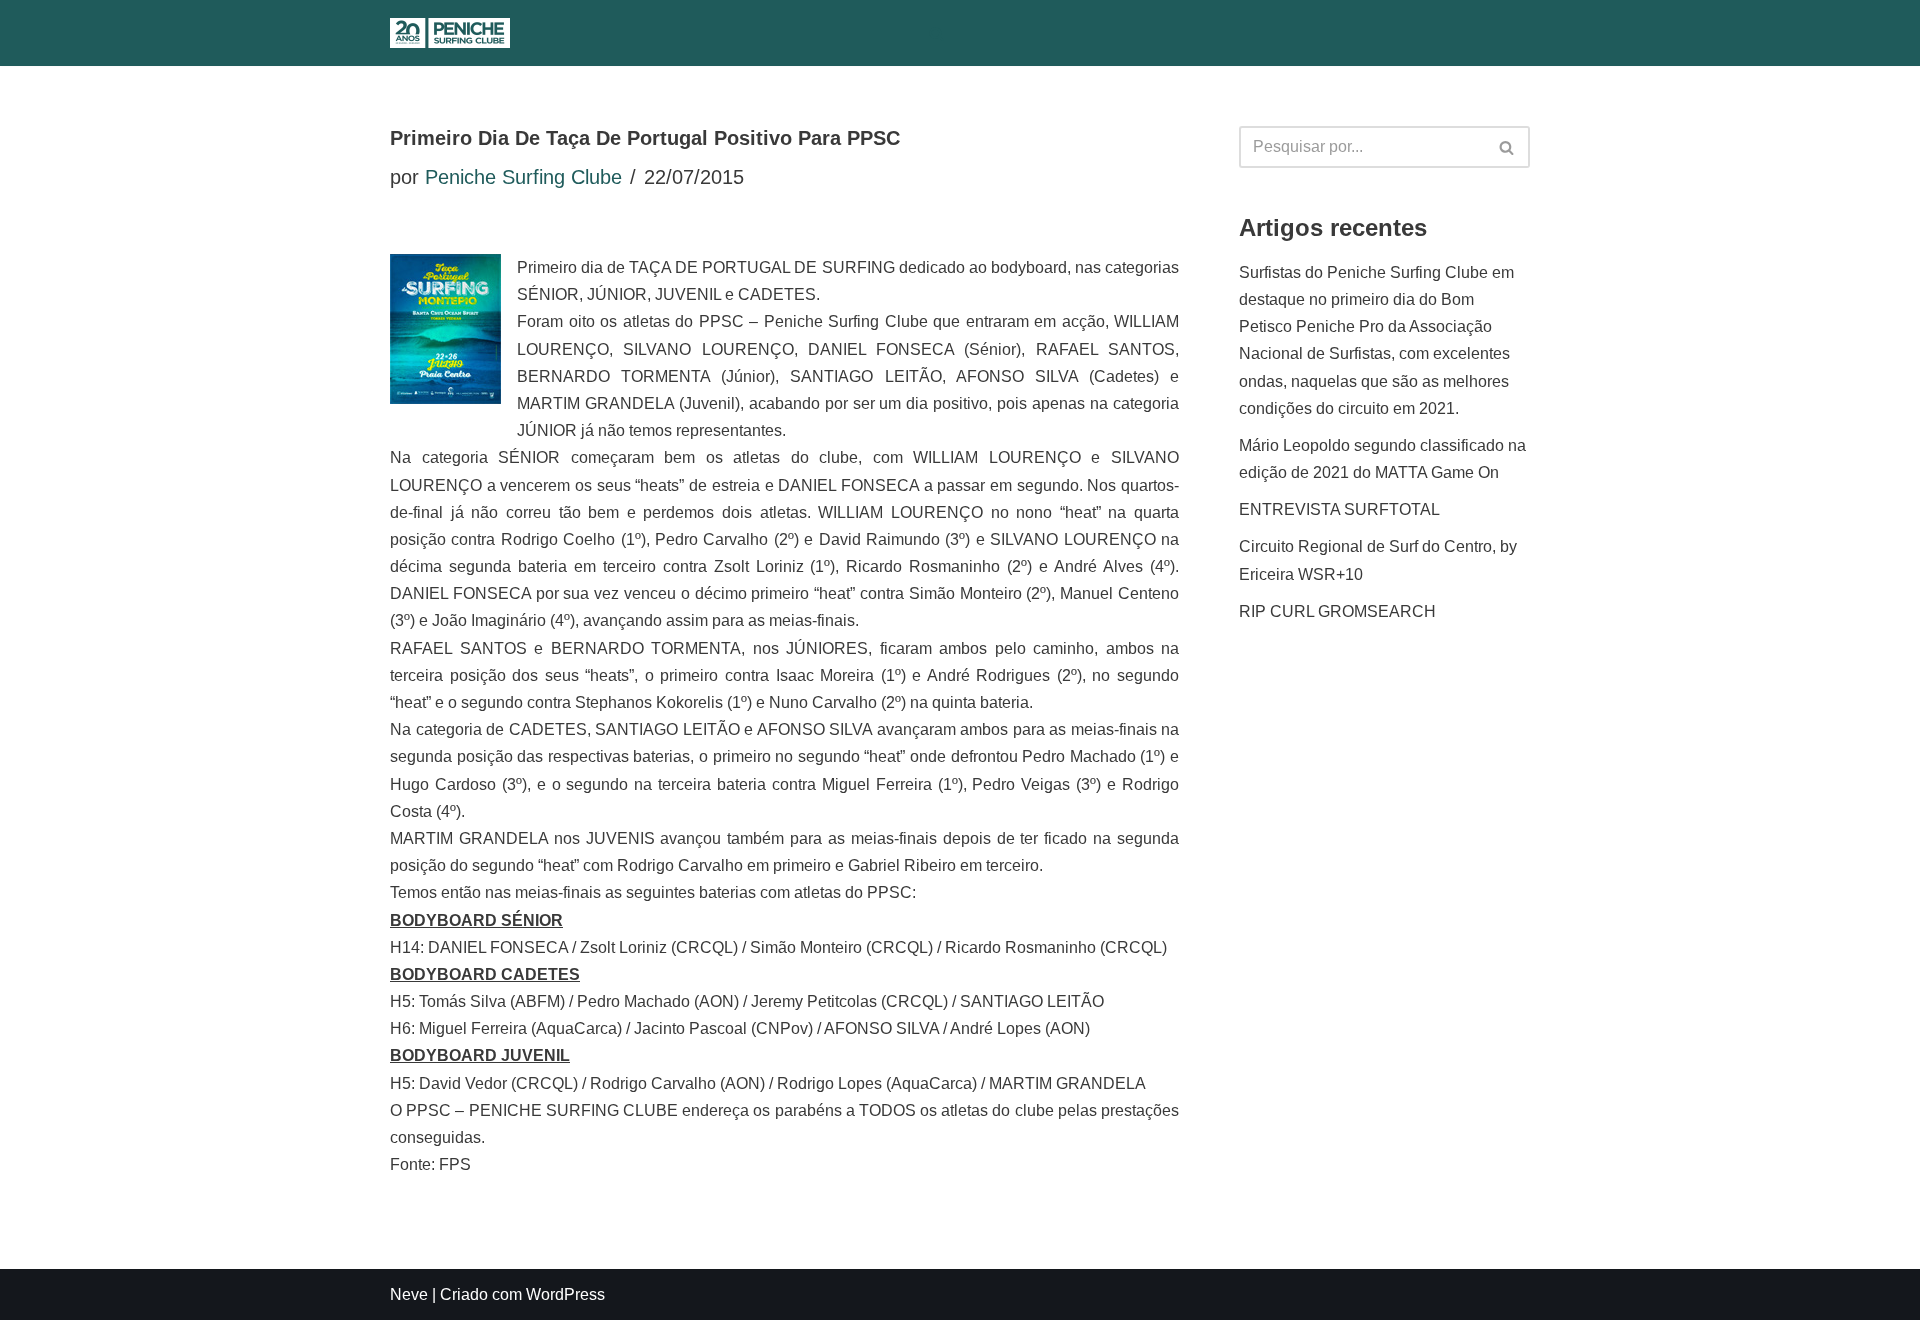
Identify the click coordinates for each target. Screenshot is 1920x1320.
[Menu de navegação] (977, 33)
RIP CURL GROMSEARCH (1337, 611)
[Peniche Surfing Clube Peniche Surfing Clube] (450, 33)
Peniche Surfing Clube (523, 177)
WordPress (565, 1294)
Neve (409, 1294)
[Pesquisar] (936, 33)
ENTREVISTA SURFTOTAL (1339, 509)
